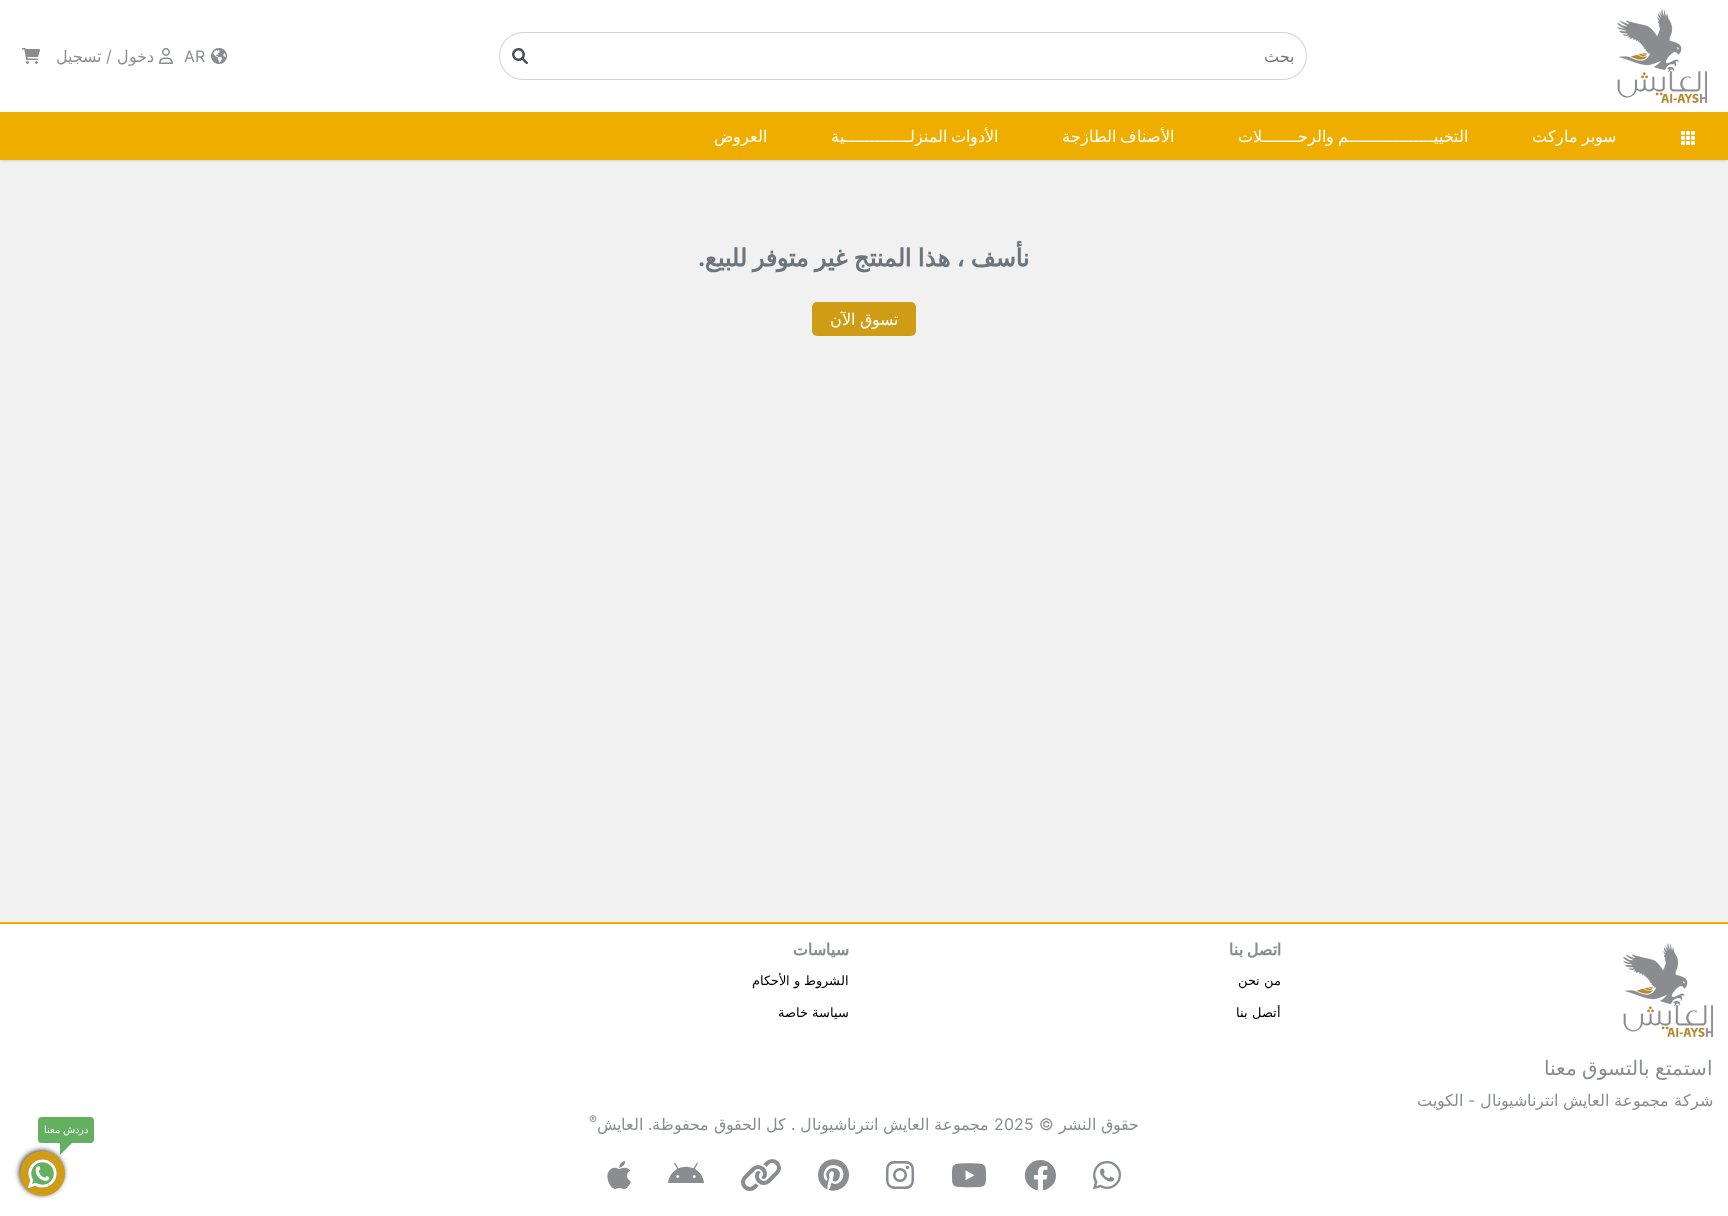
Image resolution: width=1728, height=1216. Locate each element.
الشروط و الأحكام (800, 980)
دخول (135, 56)
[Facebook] (1040, 1175)
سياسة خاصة (813, 1012)
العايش (620, 1124)
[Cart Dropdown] (31, 56)
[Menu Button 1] (1688, 136)
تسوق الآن (864, 319)
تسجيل (78, 56)
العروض (740, 136)
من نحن (1259, 980)
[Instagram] (900, 1175)
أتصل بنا (1258, 1012)
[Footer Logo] (1668, 988)
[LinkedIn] (761, 1175)
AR (197, 56)
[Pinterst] (833, 1175)
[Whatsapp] (1107, 1175)
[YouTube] (969, 1175)
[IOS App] (619, 1175)
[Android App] (686, 1175)
